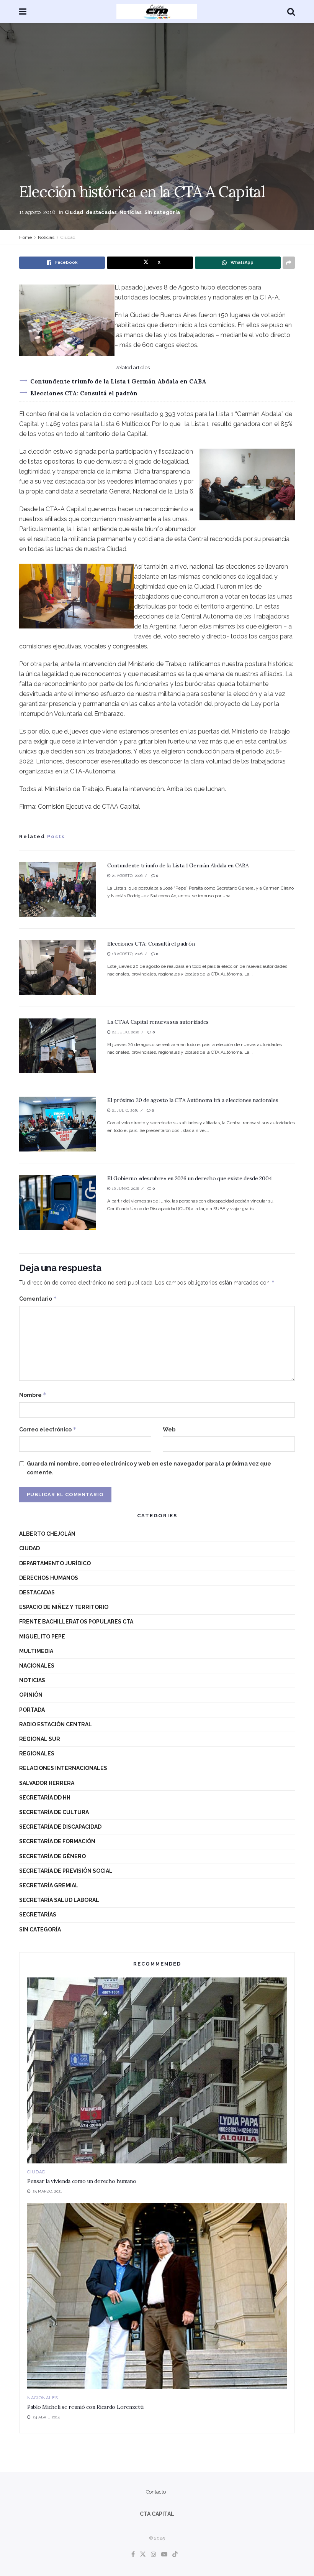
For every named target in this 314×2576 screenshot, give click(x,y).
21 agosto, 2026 (127, 876)
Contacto (156, 2492)
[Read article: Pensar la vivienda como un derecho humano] (157, 2070)
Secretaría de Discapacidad (60, 1827)
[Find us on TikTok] (175, 2555)
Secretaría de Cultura (54, 1812)
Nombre (33, 1395)
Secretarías (38, 1915)
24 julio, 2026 (125, 1032)
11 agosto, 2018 (37, 212)
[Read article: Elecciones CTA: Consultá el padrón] (57, 968)
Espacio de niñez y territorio (64, 1607)
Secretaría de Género (52, 1856)
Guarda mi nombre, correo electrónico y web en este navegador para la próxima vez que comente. (149, 1468)
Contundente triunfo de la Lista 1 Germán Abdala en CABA (118, 381)
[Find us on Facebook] (133, 2555)
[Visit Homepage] (157, 12)
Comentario (38, 1299)
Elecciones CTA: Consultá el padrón (84, 393)
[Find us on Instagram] (154, 2555)
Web (169, 1429)
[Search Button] (291, 12)
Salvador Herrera (47, 1783)
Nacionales (37, 1666)
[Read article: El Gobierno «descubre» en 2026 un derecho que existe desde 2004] (57, 1202)
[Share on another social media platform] (289, 263)
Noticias (131, 212)
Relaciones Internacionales (63, 1768)
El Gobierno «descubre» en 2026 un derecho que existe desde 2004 (189, 1178)
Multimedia (36, 1651)
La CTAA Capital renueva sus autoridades (158, 1022)
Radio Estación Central (56, 1724)
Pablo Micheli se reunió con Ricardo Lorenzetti (85, 2407)
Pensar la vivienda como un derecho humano (82, 2181)
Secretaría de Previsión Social (66, 1871)
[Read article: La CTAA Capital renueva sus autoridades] (57, 1046)
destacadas (101, 212)
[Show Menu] (23, 12)
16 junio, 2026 (125, 1188)
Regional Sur (40, 1739)
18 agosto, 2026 (127, 954)
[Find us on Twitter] (143, 2555)
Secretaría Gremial (49, 1885)
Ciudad (74, 212)
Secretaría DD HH (45, 1798)
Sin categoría (162, 212)
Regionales (37, 1754)
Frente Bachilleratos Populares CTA (76, 1622)
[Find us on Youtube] (164, 2555)
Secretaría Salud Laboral (59, 1900)
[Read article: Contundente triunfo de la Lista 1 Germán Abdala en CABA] (57, 889)
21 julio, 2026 (124, 1110)
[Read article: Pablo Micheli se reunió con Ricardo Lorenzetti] (157, 2296)
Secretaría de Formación (57, 1841)
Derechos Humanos (49, 1578)
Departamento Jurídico (55, 1563)
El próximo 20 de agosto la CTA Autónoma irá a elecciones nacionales (193, 1100)
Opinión (31, 1695)
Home (25, 237)
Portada (32, 1710)
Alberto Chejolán (47, 1534)
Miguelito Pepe (42, 1637)
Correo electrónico (48, 1429)
